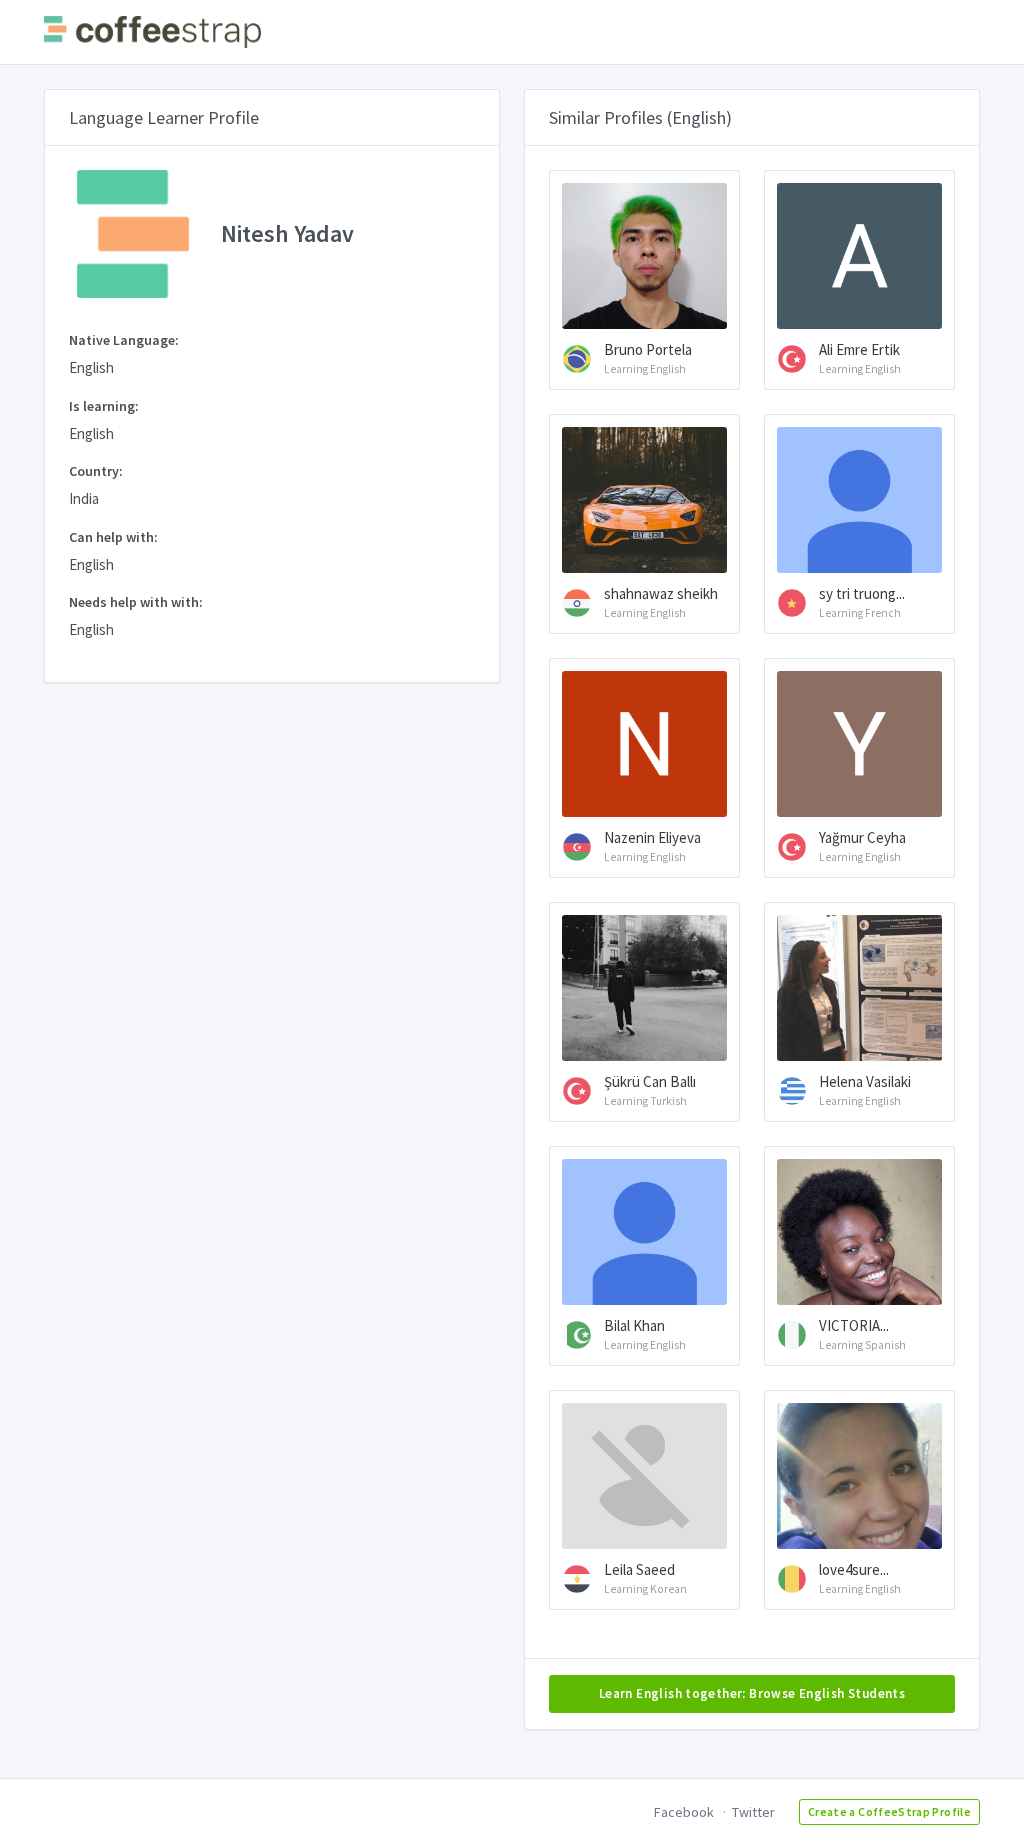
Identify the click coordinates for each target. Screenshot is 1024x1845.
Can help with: (113, 537)
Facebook (684, 1812)
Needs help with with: (136, 602)
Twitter (753, 1812)
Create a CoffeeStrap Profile (889, 1811)
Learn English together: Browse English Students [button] (752, 1693)
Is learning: (104, 406)
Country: (96, 471)
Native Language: (124, 340)
